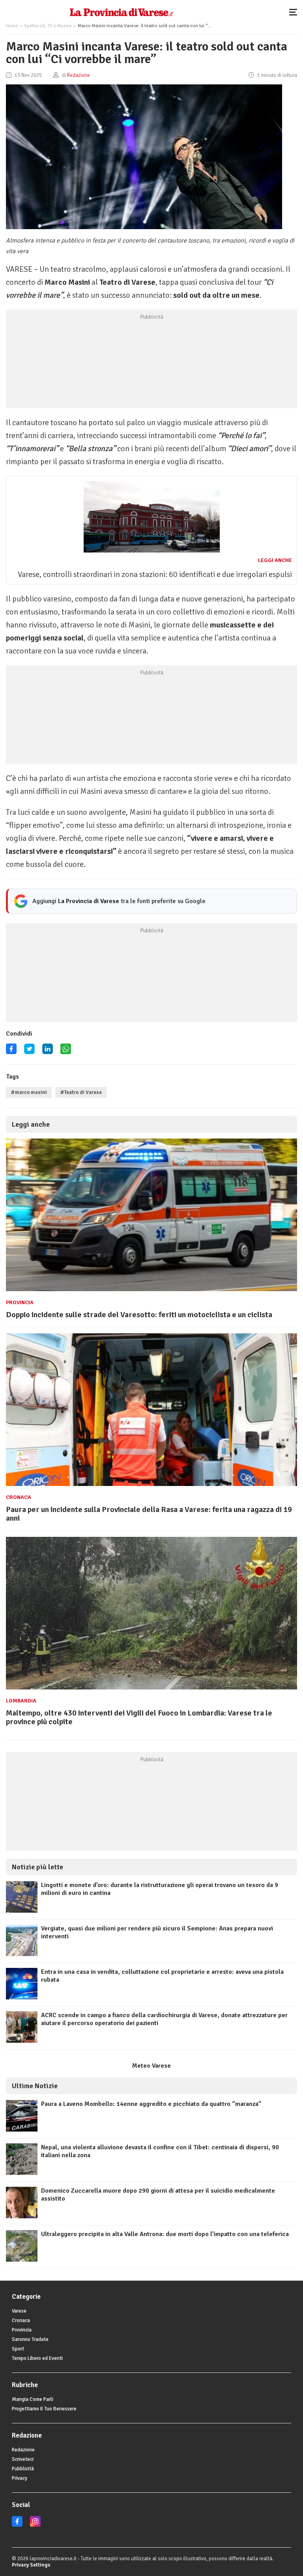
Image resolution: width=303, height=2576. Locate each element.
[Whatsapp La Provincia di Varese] (66, 1052)
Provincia (20, 1302)
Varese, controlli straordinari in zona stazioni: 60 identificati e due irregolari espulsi (155, 574)
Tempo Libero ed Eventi (37, 2358)
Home (12, 26)
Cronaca (19, 1497)
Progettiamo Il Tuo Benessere (44, 2409)
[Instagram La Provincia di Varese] (35, 2525)
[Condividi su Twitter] (29, 1052)
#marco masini (29, 1092)
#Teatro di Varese (81, 1092)
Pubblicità (23, 2469)
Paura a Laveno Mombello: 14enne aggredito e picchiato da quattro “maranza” (151, 2104)
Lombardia (21, 1701)
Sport (18, 2349)
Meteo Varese (151, 2066)
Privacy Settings (31, 2565)
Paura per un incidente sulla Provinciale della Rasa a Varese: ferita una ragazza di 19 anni (149, 1514)
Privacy (20, 2478)
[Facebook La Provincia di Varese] (11, 1052)
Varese (19, 2311)
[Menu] (295, 12)
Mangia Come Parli (33, 2399)
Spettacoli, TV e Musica (48, 26)
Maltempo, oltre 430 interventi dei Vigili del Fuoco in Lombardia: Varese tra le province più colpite (139, 1717)
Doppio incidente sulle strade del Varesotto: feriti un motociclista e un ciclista (139, 1315)
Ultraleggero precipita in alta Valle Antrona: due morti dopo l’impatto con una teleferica (165, 2234)
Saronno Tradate (30, 2339)
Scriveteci (23, 2459)
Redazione (23, 2450)
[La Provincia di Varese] (121, 12)
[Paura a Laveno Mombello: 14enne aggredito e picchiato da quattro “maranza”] (22, 2130)
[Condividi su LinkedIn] (48, 1052)
